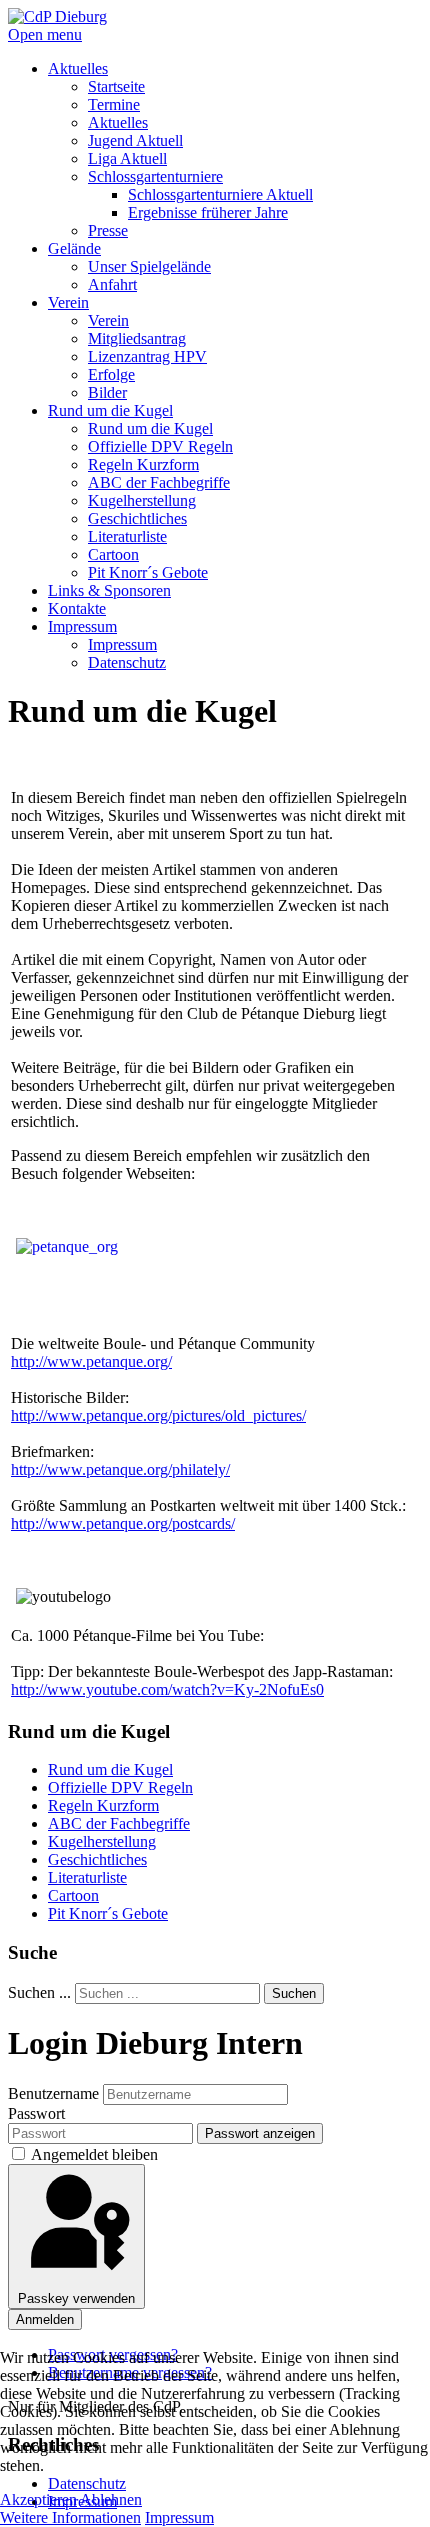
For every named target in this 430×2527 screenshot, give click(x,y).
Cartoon (73, 1895)
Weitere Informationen (70, 2517)
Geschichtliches (97, 1859)
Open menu (45, 34)
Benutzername (53, 2093)
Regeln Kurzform (103, 1805)
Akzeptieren (38, 2499)
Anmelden (45, 2319)
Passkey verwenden (76, 2298)
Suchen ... (39, 1992)
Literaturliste (87, 1877)
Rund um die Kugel (110, 1769)
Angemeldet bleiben (94, 2154)
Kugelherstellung (102, 1841)
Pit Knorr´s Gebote (108, 1913)
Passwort (36, 2113)
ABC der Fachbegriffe (119, 1823)
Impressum (179, 2517)
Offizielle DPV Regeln (120, 1787)
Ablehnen (111, 2499)
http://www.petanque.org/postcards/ (123, 1523)
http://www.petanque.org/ (91, 1361)
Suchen (294, 1993)
